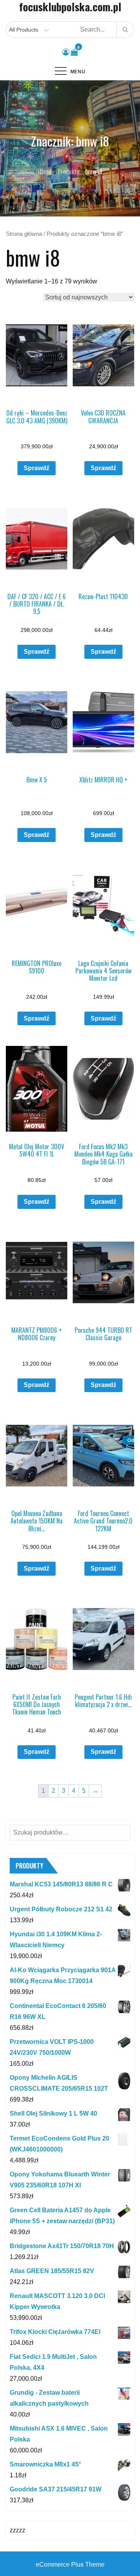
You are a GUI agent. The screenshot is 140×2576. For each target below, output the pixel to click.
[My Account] (66, 52)
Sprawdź (37, 468)
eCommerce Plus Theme (70, 2564)
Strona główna (24, 234)
